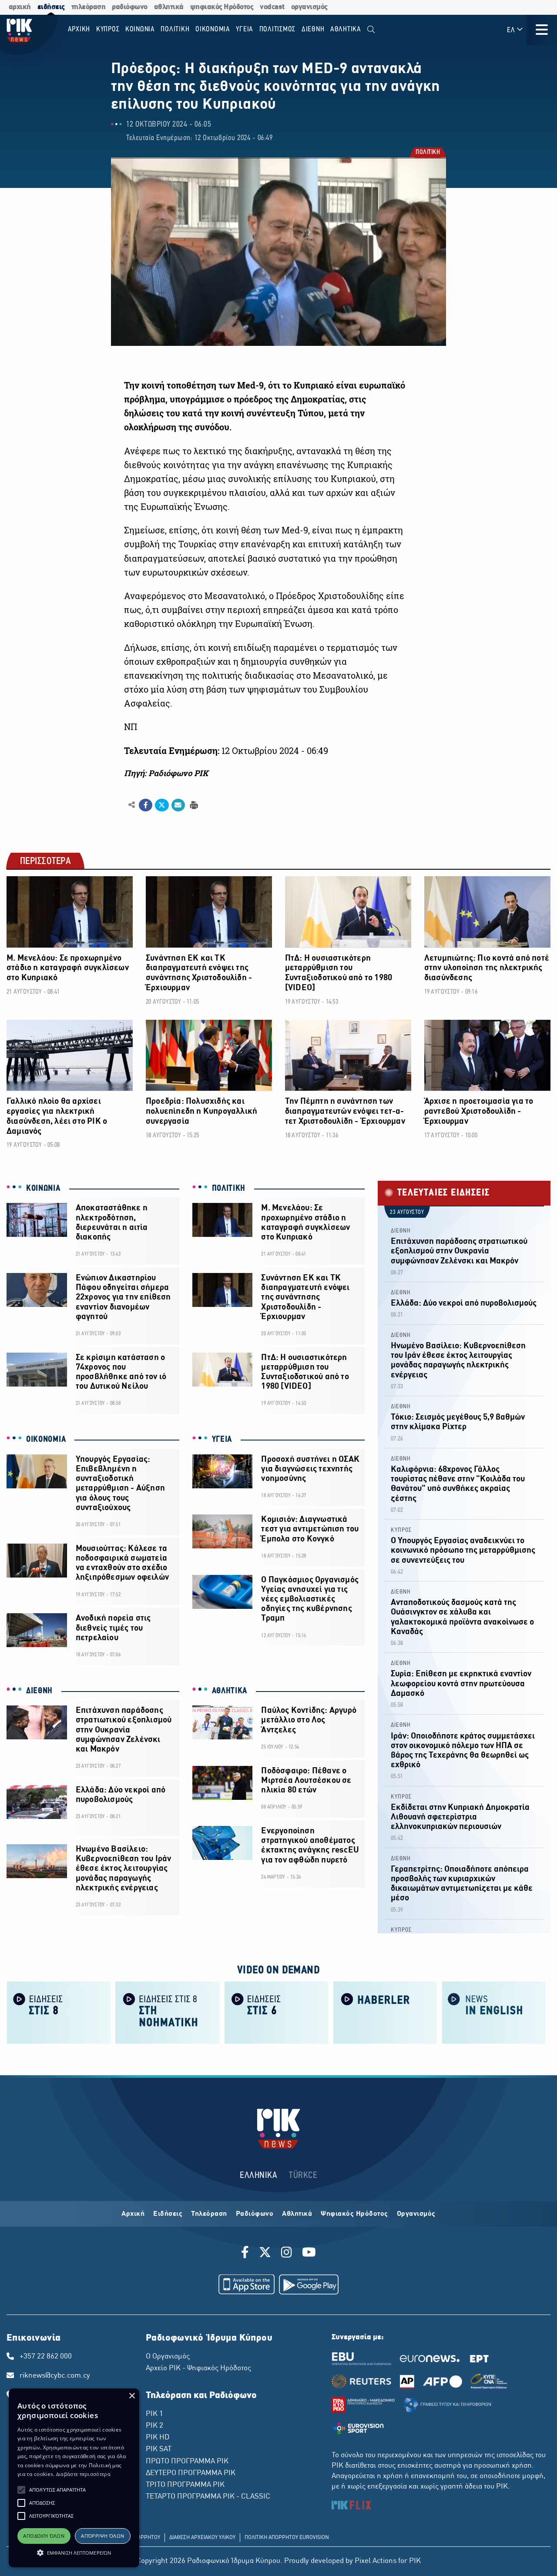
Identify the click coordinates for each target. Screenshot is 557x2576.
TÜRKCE (303, 2176)
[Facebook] (247, 2254)
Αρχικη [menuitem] (79, 29)
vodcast (272, 7)
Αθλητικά (297, 2214)
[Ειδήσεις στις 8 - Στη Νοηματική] (168, 2012)
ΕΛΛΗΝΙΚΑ (258, 2176)
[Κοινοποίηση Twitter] (162, 805)
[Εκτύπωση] (193, 805)
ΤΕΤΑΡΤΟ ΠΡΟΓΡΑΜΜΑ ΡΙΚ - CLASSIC (208, 2497)
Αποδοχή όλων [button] (44, 2536)
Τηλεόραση (209, 2214)
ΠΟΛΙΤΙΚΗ (427, 153)
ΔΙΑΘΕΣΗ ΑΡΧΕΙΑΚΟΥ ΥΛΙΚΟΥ (202, 2538)
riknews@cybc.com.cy (55, 2376)
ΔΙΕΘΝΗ (39, 1691)
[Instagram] (287, 2254)
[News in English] (494, 2012)
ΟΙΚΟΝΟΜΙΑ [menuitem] (213, 29)
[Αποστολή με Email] (178, 805)
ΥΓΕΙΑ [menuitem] (245, 29)
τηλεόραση (89, 7)
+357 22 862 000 (46, 2357)
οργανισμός (309, 7)
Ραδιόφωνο (255, 2214)
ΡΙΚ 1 (154, 2414)
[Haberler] (385, 2012)
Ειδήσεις (168, 2214)
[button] (21, 2490)
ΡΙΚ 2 (154, 2426)
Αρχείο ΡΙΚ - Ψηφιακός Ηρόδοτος (198, 2368)
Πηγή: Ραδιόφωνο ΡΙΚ (166, 773)
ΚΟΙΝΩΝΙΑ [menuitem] (140, 29)
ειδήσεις (51, 7)
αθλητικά (169, 7)
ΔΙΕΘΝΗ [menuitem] (313, 29)
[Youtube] (309, 2254)
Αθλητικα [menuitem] (346, 29)
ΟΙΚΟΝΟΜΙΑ (46, 1440)
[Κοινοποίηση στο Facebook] (146, 805)
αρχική (20, 7)
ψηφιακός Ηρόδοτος (222, 7)
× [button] (132, 2396)
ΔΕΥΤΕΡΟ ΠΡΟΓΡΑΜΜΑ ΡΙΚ (191, 2473)
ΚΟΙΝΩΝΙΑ (43, 1189)
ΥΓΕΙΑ (222, 1440)
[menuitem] (371, 30)
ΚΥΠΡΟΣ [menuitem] (108, 29)
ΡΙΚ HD (158, 2438)
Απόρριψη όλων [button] (102, 2536)
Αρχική (133, 2214)
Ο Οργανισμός (168, 2357)
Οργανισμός (416, 2214)
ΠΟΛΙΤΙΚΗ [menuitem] (175, 29)
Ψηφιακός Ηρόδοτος (354, 2214)
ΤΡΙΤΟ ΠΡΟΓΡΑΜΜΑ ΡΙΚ (185, 2485)
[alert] (74, 2478)
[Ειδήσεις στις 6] (276, 2012)
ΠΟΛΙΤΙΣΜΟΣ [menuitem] (278, 29)
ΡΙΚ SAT (159, 2449)
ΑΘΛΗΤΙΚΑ (230, 1691)
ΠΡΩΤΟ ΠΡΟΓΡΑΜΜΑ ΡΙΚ (187, 2462)
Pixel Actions (376, 2561)
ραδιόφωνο (130, 7)
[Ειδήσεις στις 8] (59, 2012)
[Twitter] (265, 2254)
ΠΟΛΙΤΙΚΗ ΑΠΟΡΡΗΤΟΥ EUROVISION (287, 2538)
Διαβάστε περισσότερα (83, 2474)
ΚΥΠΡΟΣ (401, 1530)
